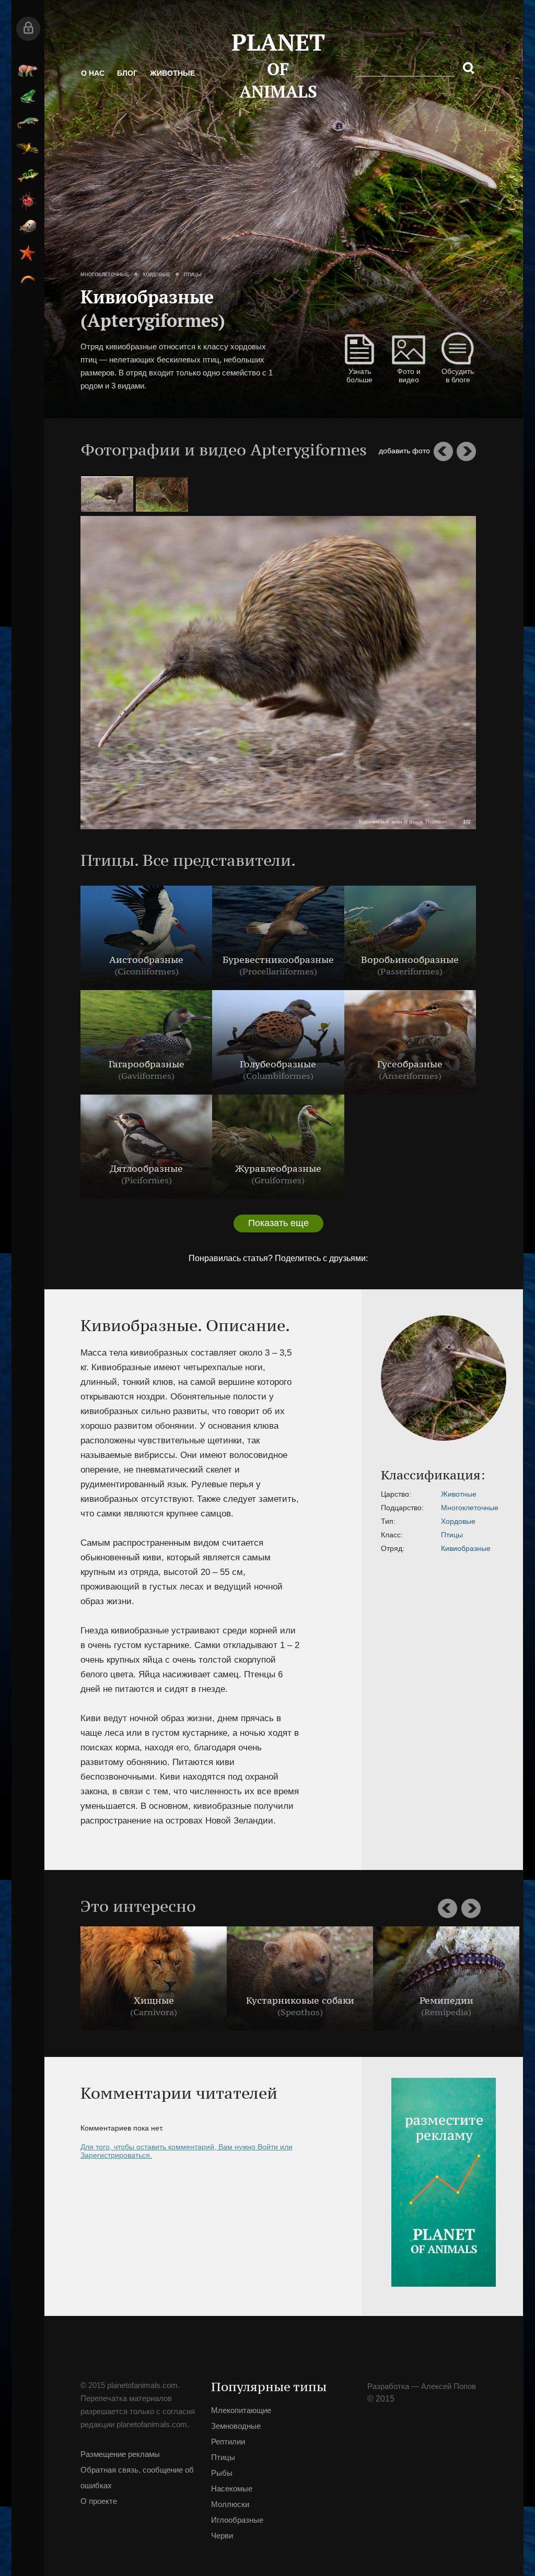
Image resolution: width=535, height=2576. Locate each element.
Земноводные (28, 97)
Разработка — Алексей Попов (422, 2386)
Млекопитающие (28, 70)
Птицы (28, 149)
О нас (93, 73)
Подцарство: (402, 1508)
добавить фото (404, 451)
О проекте (99, 2501)
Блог (127, 73)
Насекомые (28, 201)
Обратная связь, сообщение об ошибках (137, 2478)
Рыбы (28, 175)
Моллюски (28, 227)
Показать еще (278, 1223)
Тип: (388, 1521)
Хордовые (156, 275)
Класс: (392, 1535)
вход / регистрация (28, 29)
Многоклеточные (105, 275)
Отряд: (393, 1548)
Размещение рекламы (120, 2454)
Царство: (396, 1494)
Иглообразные (28, 253)
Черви (28, 279)
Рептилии (28, 123)
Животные (172, 73)
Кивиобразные (466, 1548)
